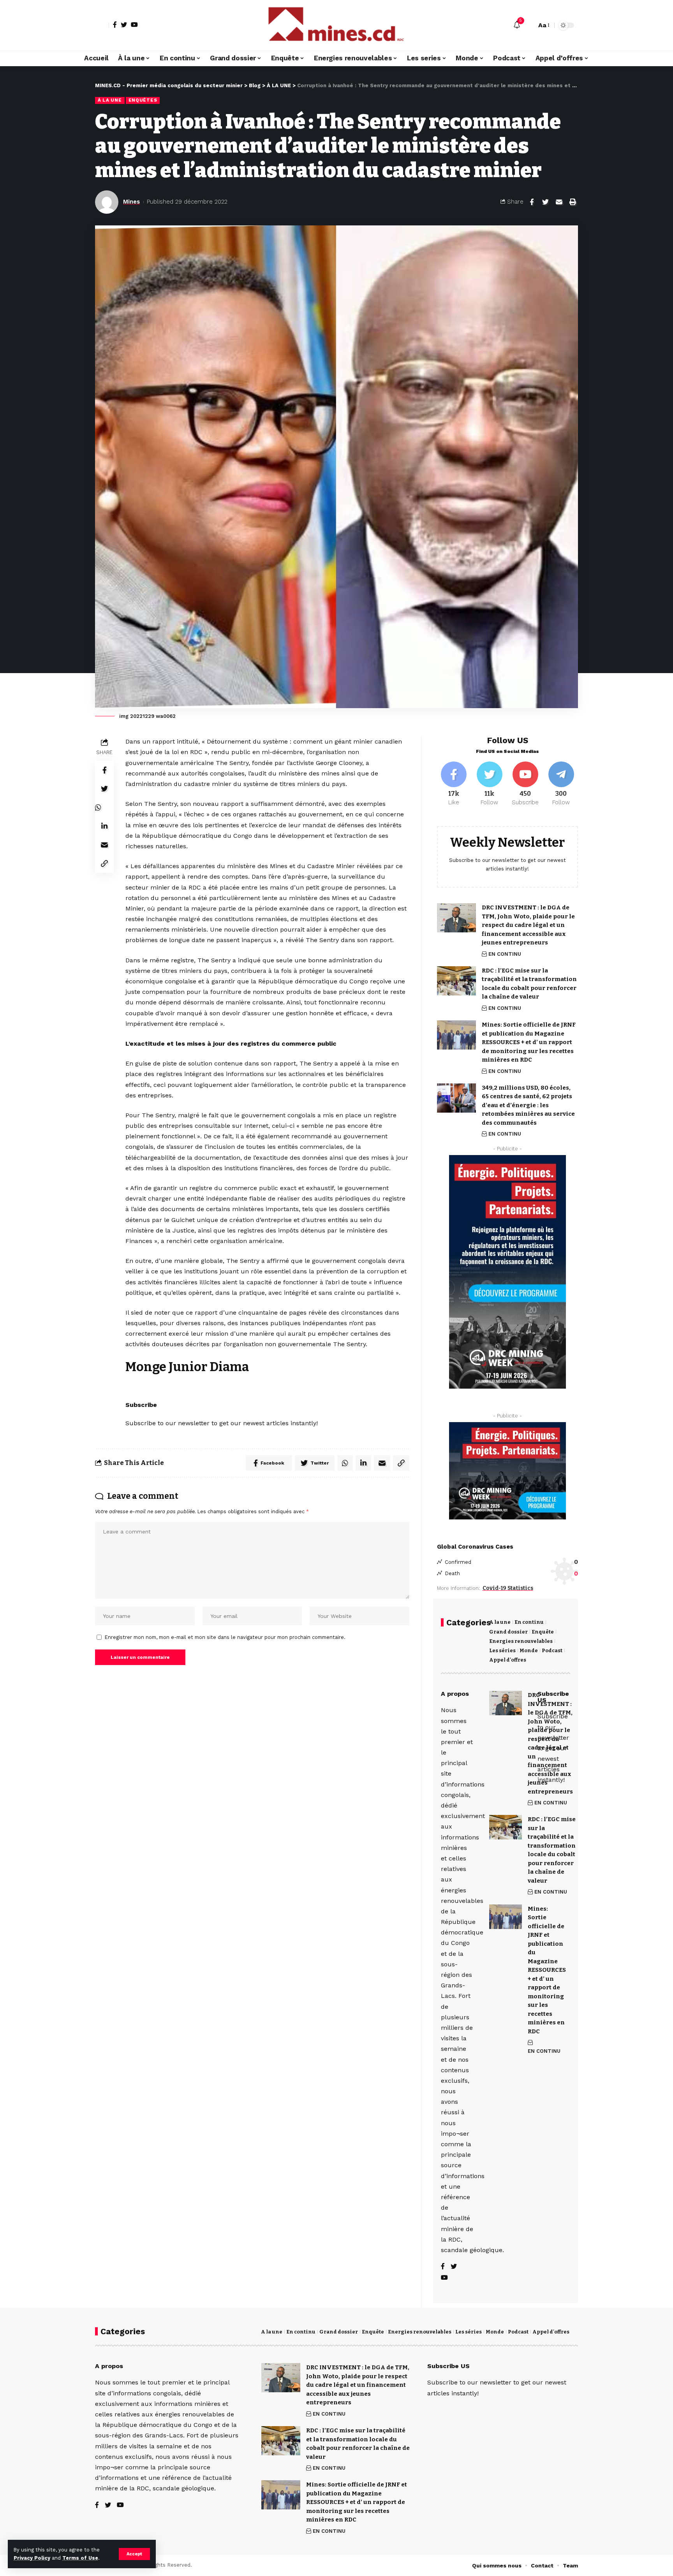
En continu (529, 1622)
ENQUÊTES (143, 100)
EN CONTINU (505, 954)
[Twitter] (124, 25)
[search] (529, 25)
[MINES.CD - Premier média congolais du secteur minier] (336, 25)
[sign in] (102, 25)
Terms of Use (80, 2558)
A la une (500, 1622)
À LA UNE (110, 100)
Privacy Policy (32, 2558)
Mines (131, 202)
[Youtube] (525, 784)
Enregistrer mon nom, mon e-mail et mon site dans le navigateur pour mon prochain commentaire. (225, 1637)
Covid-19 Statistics (508, 1588)
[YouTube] (134, 25)
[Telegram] (561, 784)
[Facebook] (115, 25)
